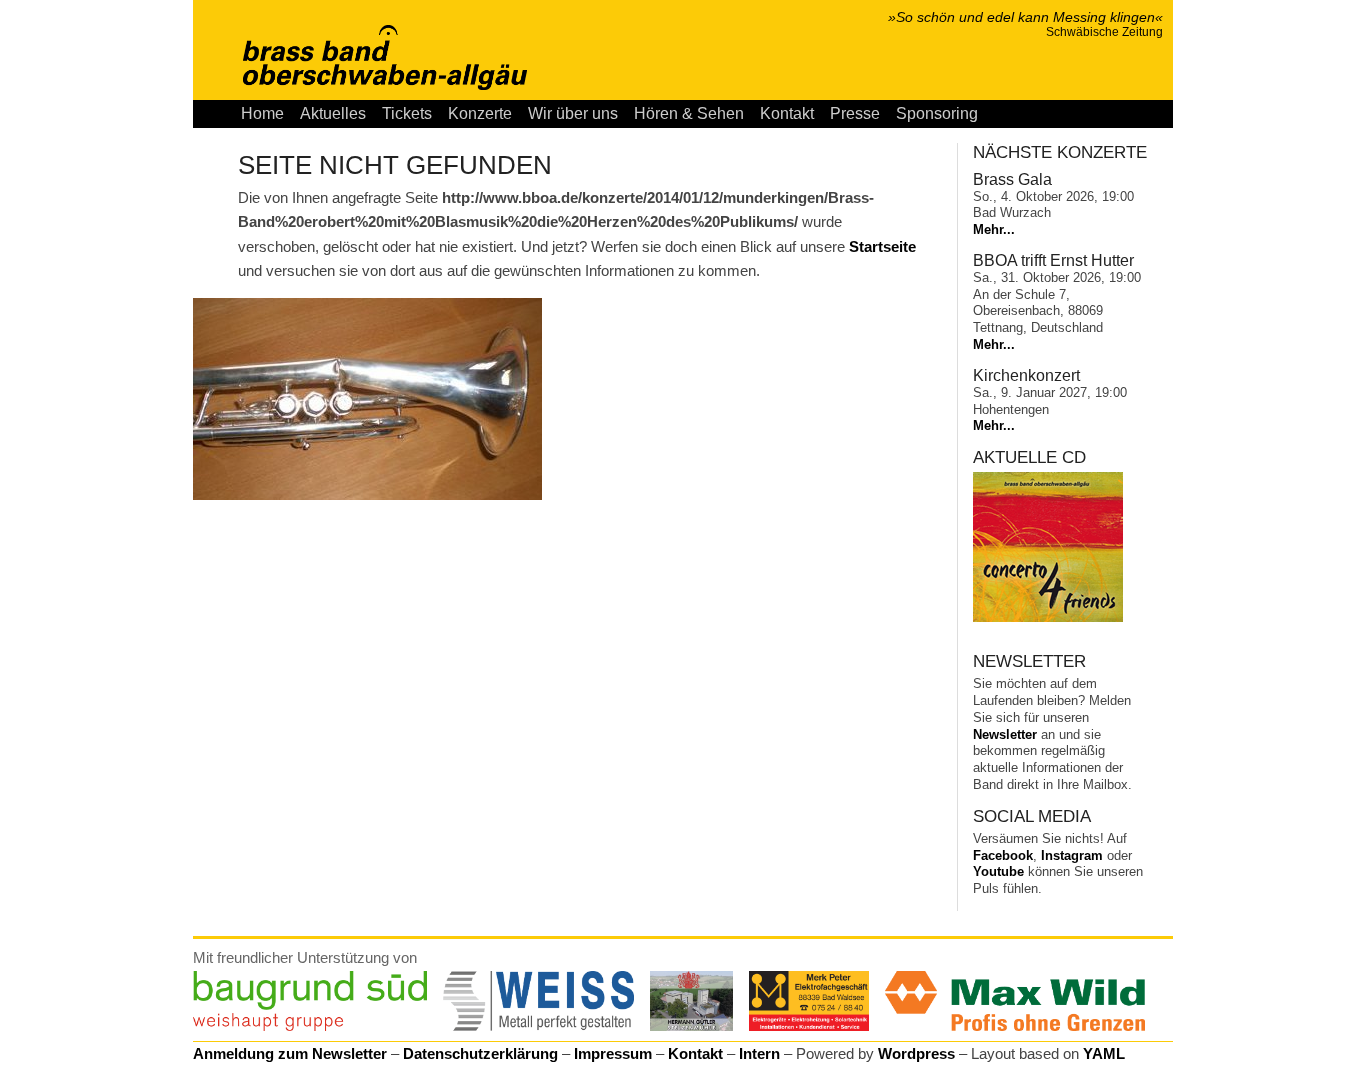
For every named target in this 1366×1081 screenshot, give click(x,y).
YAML (1104, 1053)
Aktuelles (333, 113)
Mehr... (994, 229)
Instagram (1072, 855)
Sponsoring (937, 113)
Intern (759, 1053)
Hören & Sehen (689, 113)
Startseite (882, 246)
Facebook (1003, 855)
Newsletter (1005, 734)
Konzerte (480, 113)
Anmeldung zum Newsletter (290, 1053)
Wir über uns (573, 113)
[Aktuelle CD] (1048, 617)
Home (262, 113)
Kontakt (787, 113)
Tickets (407, 113)
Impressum (613, 1053)
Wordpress (916, 1053)
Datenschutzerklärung (480, 1053)
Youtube (998, 871)
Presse (855, 113)
